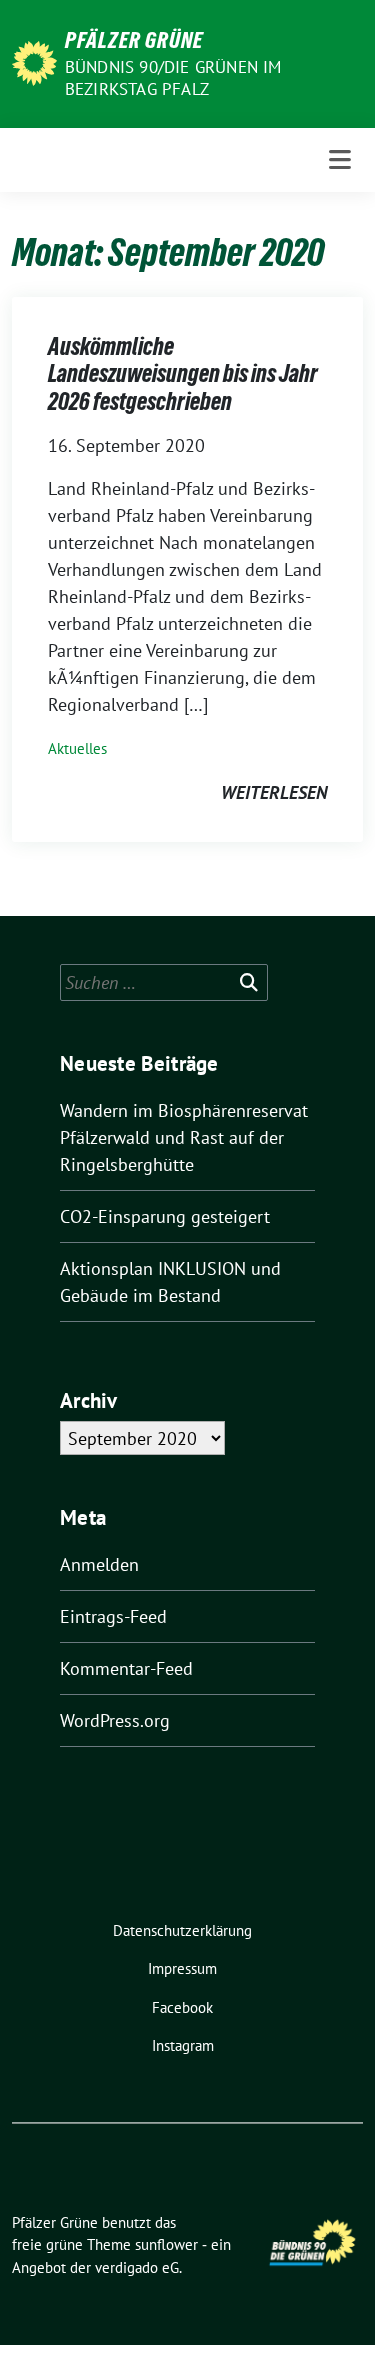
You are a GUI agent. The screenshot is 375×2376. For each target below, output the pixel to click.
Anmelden (99, 1564)
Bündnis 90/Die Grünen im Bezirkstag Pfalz (173, 78)
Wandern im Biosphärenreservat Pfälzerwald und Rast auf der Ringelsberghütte (184, 1137)
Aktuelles (77, 748)
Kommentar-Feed (126, 1668)
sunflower (166, 2244)
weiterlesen (274, 792)
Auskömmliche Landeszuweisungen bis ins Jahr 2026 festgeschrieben (183, 374)
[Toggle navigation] (340, 160)
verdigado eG (137, 2267)
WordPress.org (115, 1720)
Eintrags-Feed (113, 1616)
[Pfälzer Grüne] (34, 61)
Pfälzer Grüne (134, 40)
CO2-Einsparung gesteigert (165, 1216)
